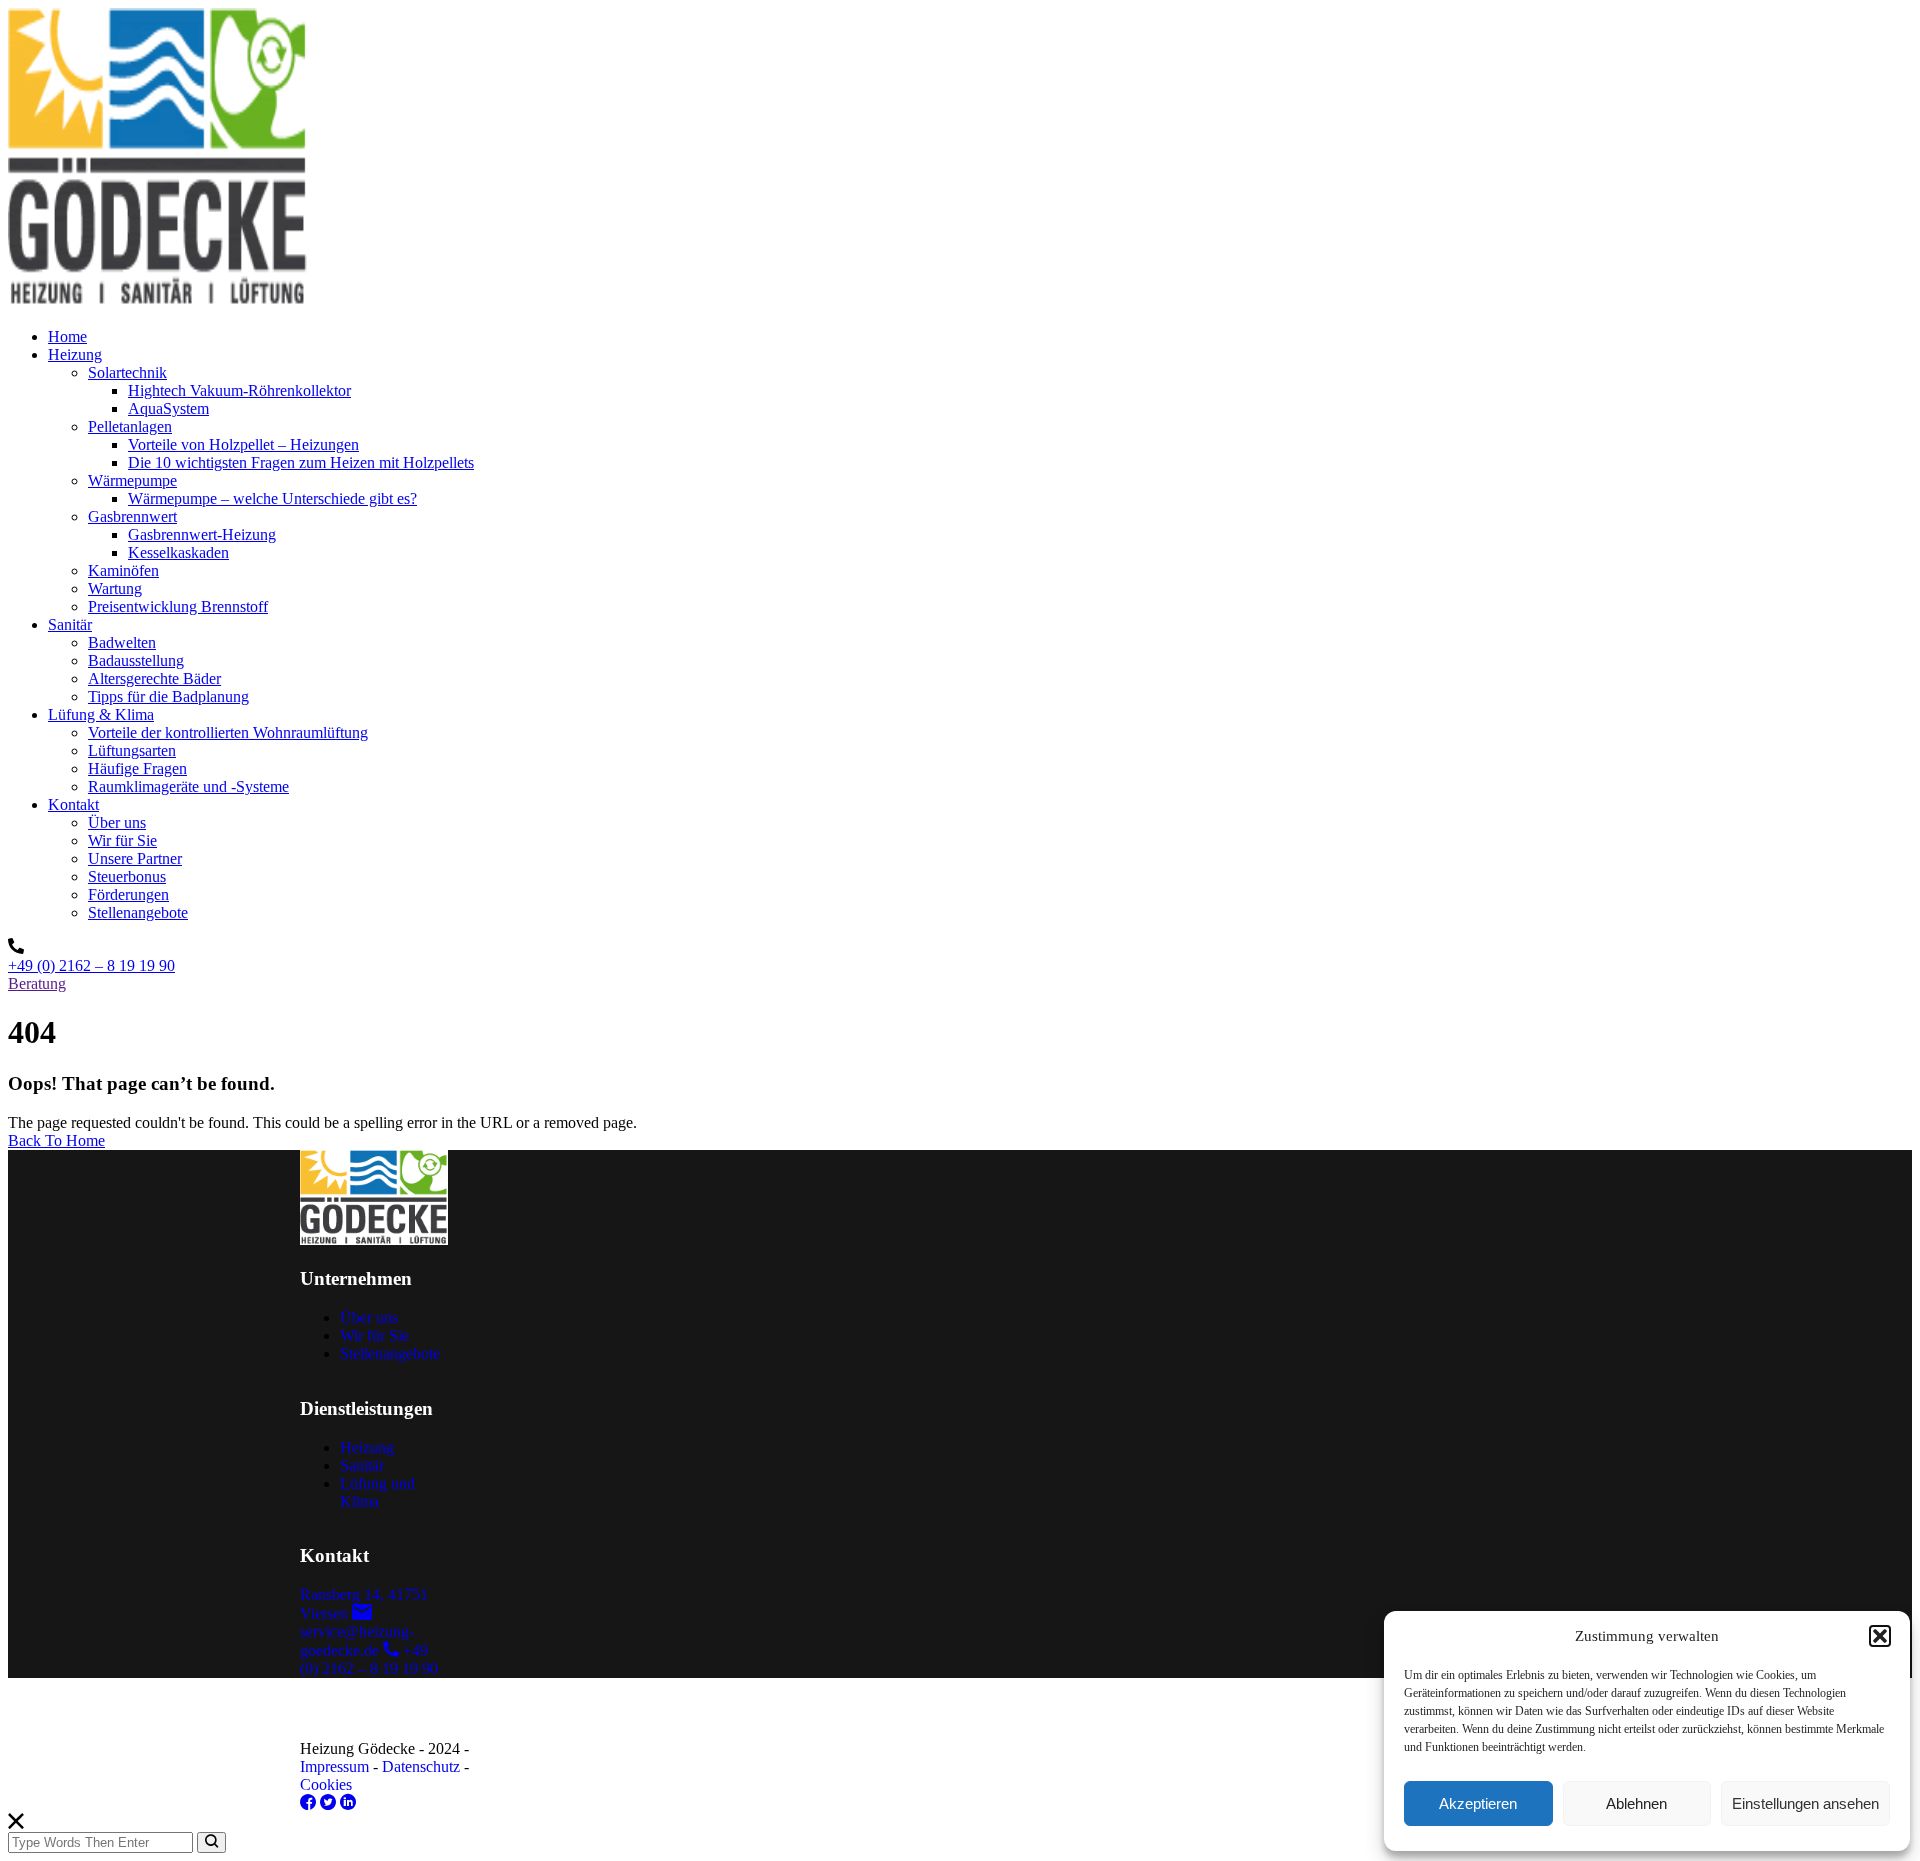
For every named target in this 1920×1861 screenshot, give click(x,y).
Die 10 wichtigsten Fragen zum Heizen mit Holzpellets (301, 462)
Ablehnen (1636, 1803)
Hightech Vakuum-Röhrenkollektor (239, 390)
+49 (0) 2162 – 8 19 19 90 (91, 965)
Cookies (326, 1784)
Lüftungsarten (132, 750)
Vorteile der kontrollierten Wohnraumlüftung (228, 732)
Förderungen (128, 894)
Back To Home (56, 1140)
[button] (1880, 1636)
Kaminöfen (123, 570)
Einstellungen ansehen (1805, 1803)
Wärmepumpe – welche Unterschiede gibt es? (272, 498)
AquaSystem (168, 408)
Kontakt (73, 804)
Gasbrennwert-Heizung (202, 534)
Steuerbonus (127, 876)
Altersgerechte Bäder (154, 678)
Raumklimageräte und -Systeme (188, 786)
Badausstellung (136, 660)
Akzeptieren (1478, 1803)
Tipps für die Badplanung (168, 696)
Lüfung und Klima (377, 1492)
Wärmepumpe (132, 480)
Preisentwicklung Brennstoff (178, 606)
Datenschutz (421, 1766)
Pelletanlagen (130, 426)
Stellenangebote (138, 912)
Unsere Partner (135, 858)
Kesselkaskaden (178, 552)
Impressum (334, 1766)
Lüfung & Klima (101, 714)
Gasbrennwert (132, 516)
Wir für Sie (122, 840)
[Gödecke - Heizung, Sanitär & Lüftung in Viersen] (158, 302)
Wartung (115, 588)
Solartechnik (127, 372)
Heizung (75, 354)
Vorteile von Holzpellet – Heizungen (243, 444)
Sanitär (70, 624)
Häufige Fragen (137, 768)
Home (67, 336)
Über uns (117, 822)
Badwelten (122, 642)
